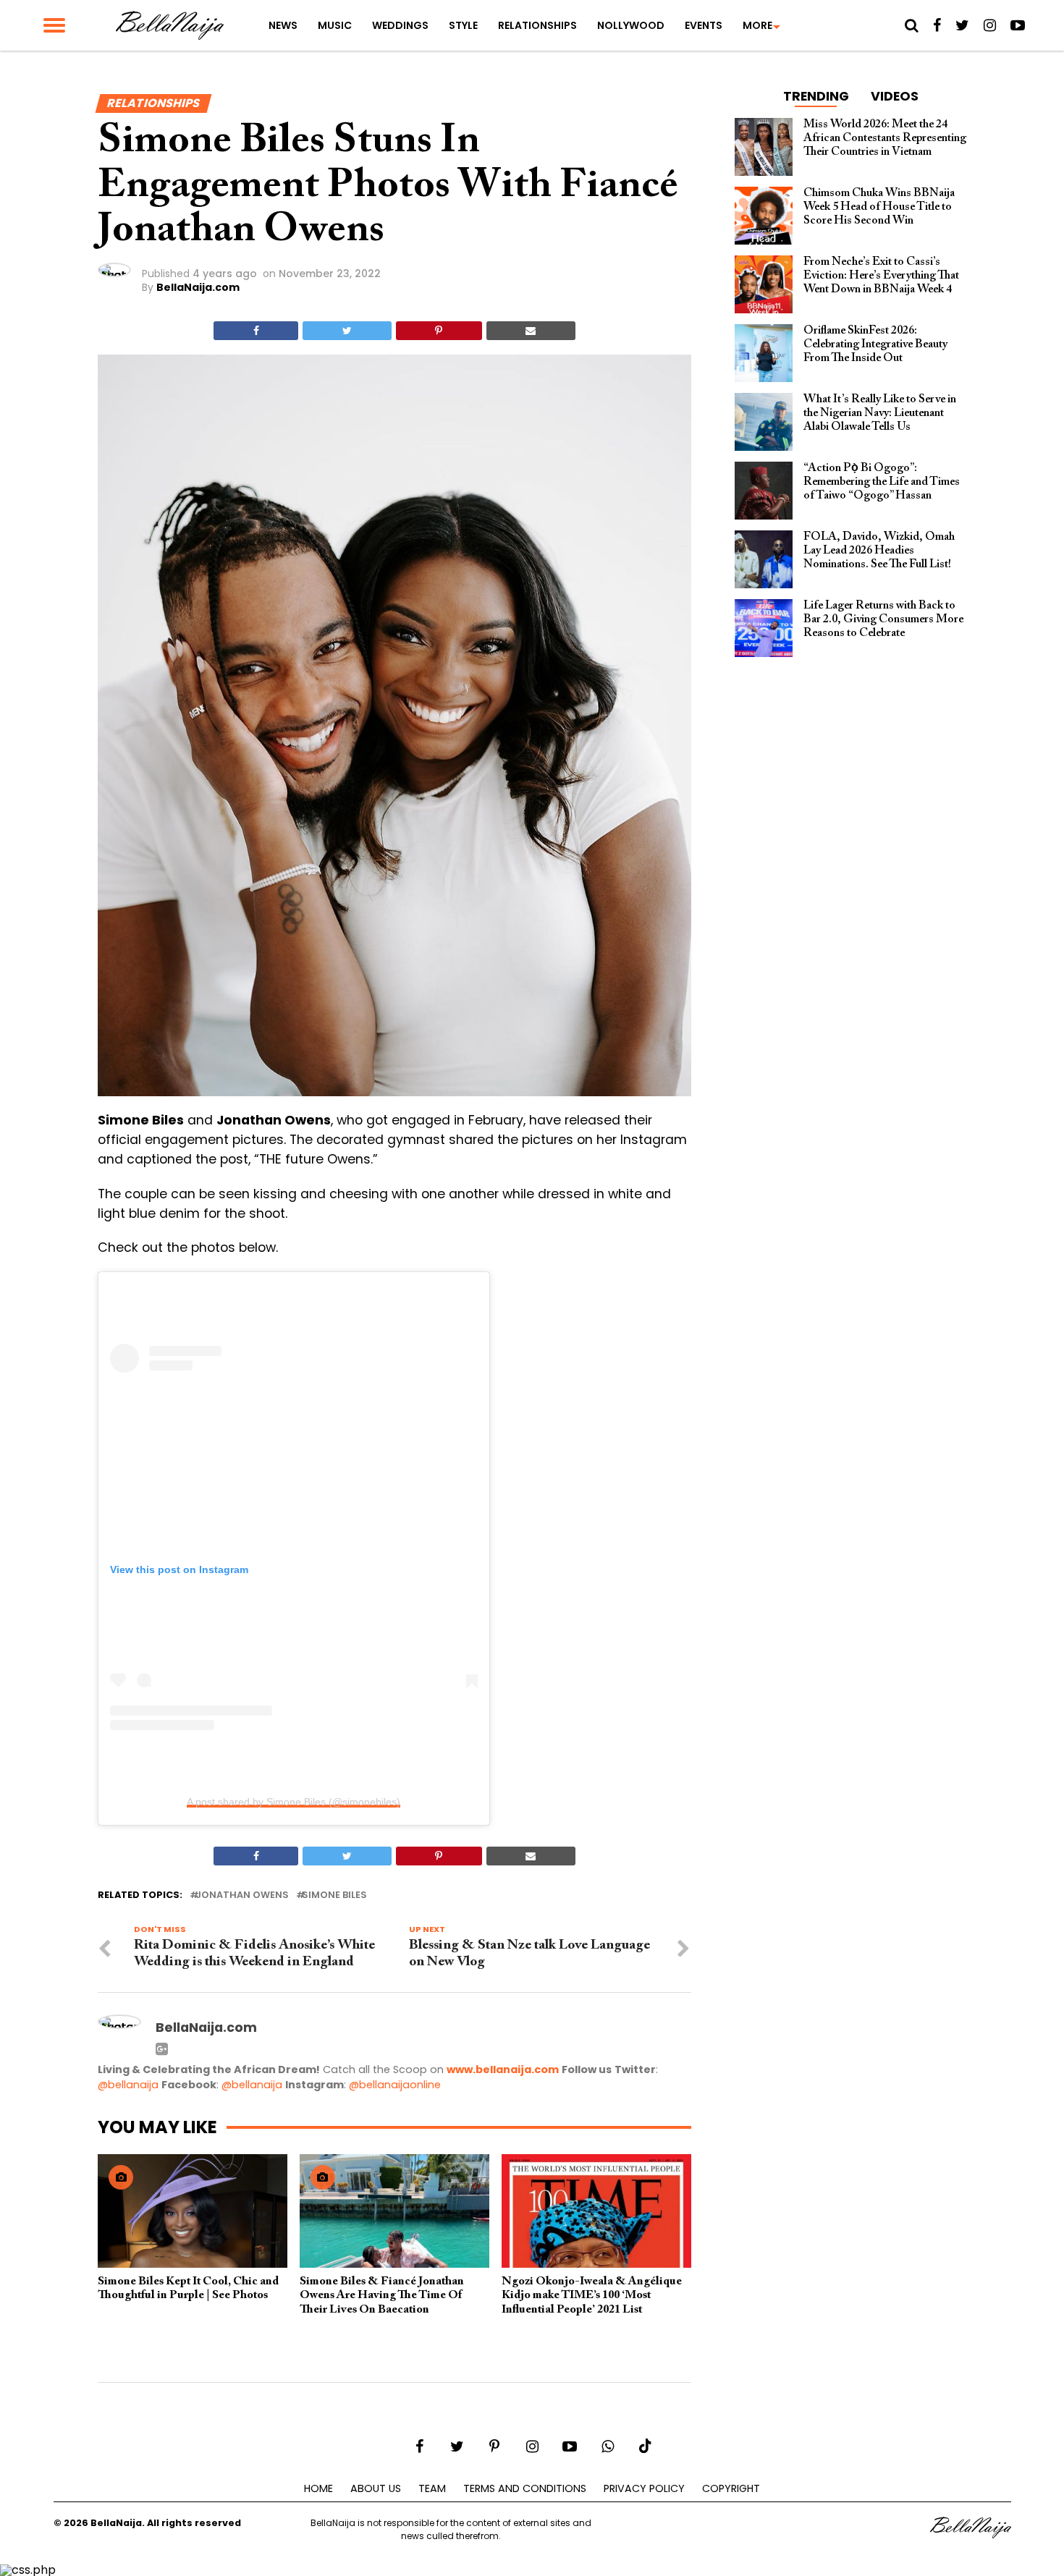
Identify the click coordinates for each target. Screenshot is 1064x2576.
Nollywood (631, 25)
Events (704, 25)
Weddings (400, 25)
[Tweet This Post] (347, 331)
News (283, 25)
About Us (376, 2488)
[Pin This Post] (439, 331)
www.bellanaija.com (503, 2069)
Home (318, 2488)
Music (335, 25)
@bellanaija (128, 2085)
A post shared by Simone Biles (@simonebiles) (294, 1802)
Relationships (537, 25)
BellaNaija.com (198, 287)
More (757, 25)
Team (432, 2488)
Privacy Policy (644, 2488)
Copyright (731, 2488)
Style (463, 25)
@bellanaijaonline (395, 2085)
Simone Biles (334, 1895)
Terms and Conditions (525, 2488)
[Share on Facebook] (256, 331)
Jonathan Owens (242, 1895)
